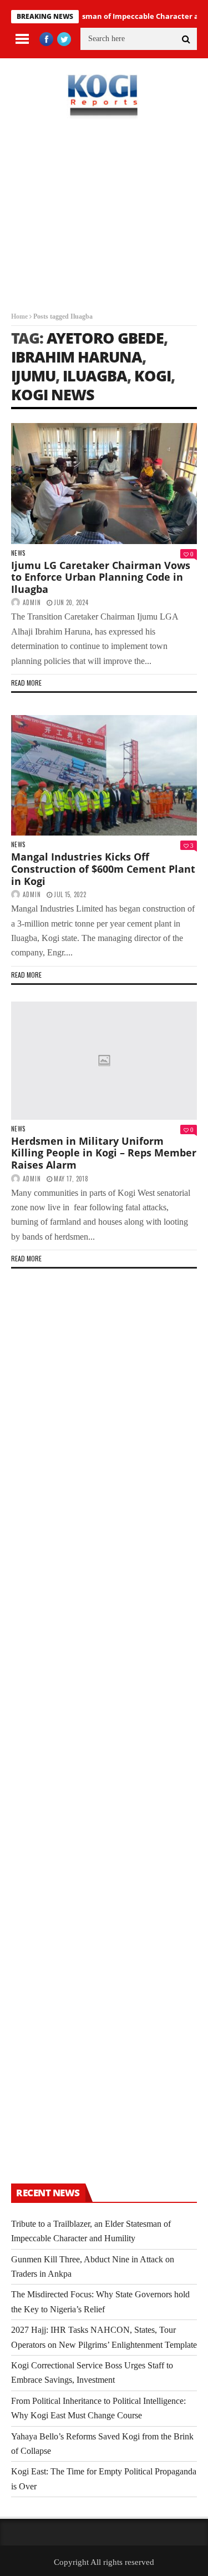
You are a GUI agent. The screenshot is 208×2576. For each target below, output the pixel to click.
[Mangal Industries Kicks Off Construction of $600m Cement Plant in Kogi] (104, 776)
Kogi (153, 376)
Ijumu (33, 376)
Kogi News (53, 394)
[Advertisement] (104, 223)
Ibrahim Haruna (77, 357)
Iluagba (95, 376)
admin (32, 602)
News (18, 553)
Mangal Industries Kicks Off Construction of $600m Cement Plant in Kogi (103, 869)
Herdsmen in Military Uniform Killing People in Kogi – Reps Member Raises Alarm (104, 1153)
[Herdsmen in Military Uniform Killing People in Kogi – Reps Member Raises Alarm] (104, 1061)
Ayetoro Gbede (105, 338)
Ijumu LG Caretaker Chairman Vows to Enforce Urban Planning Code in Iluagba (101, 577)
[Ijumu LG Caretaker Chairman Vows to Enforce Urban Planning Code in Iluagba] (104, 484)
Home (19, 316)
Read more (26, 683)
